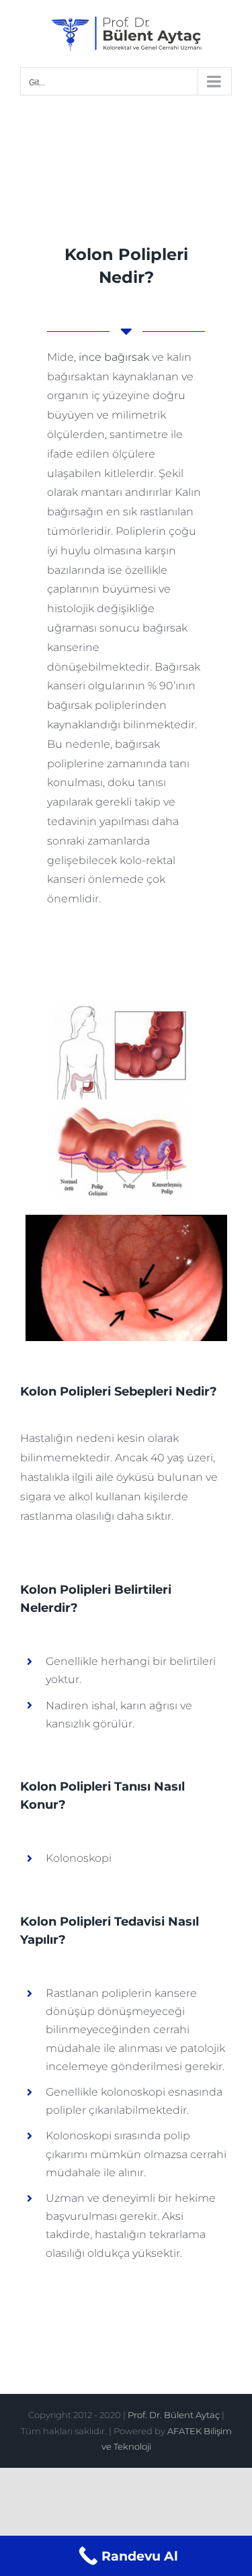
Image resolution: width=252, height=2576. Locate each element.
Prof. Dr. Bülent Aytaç (174, 2415)
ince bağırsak (114, 357)
